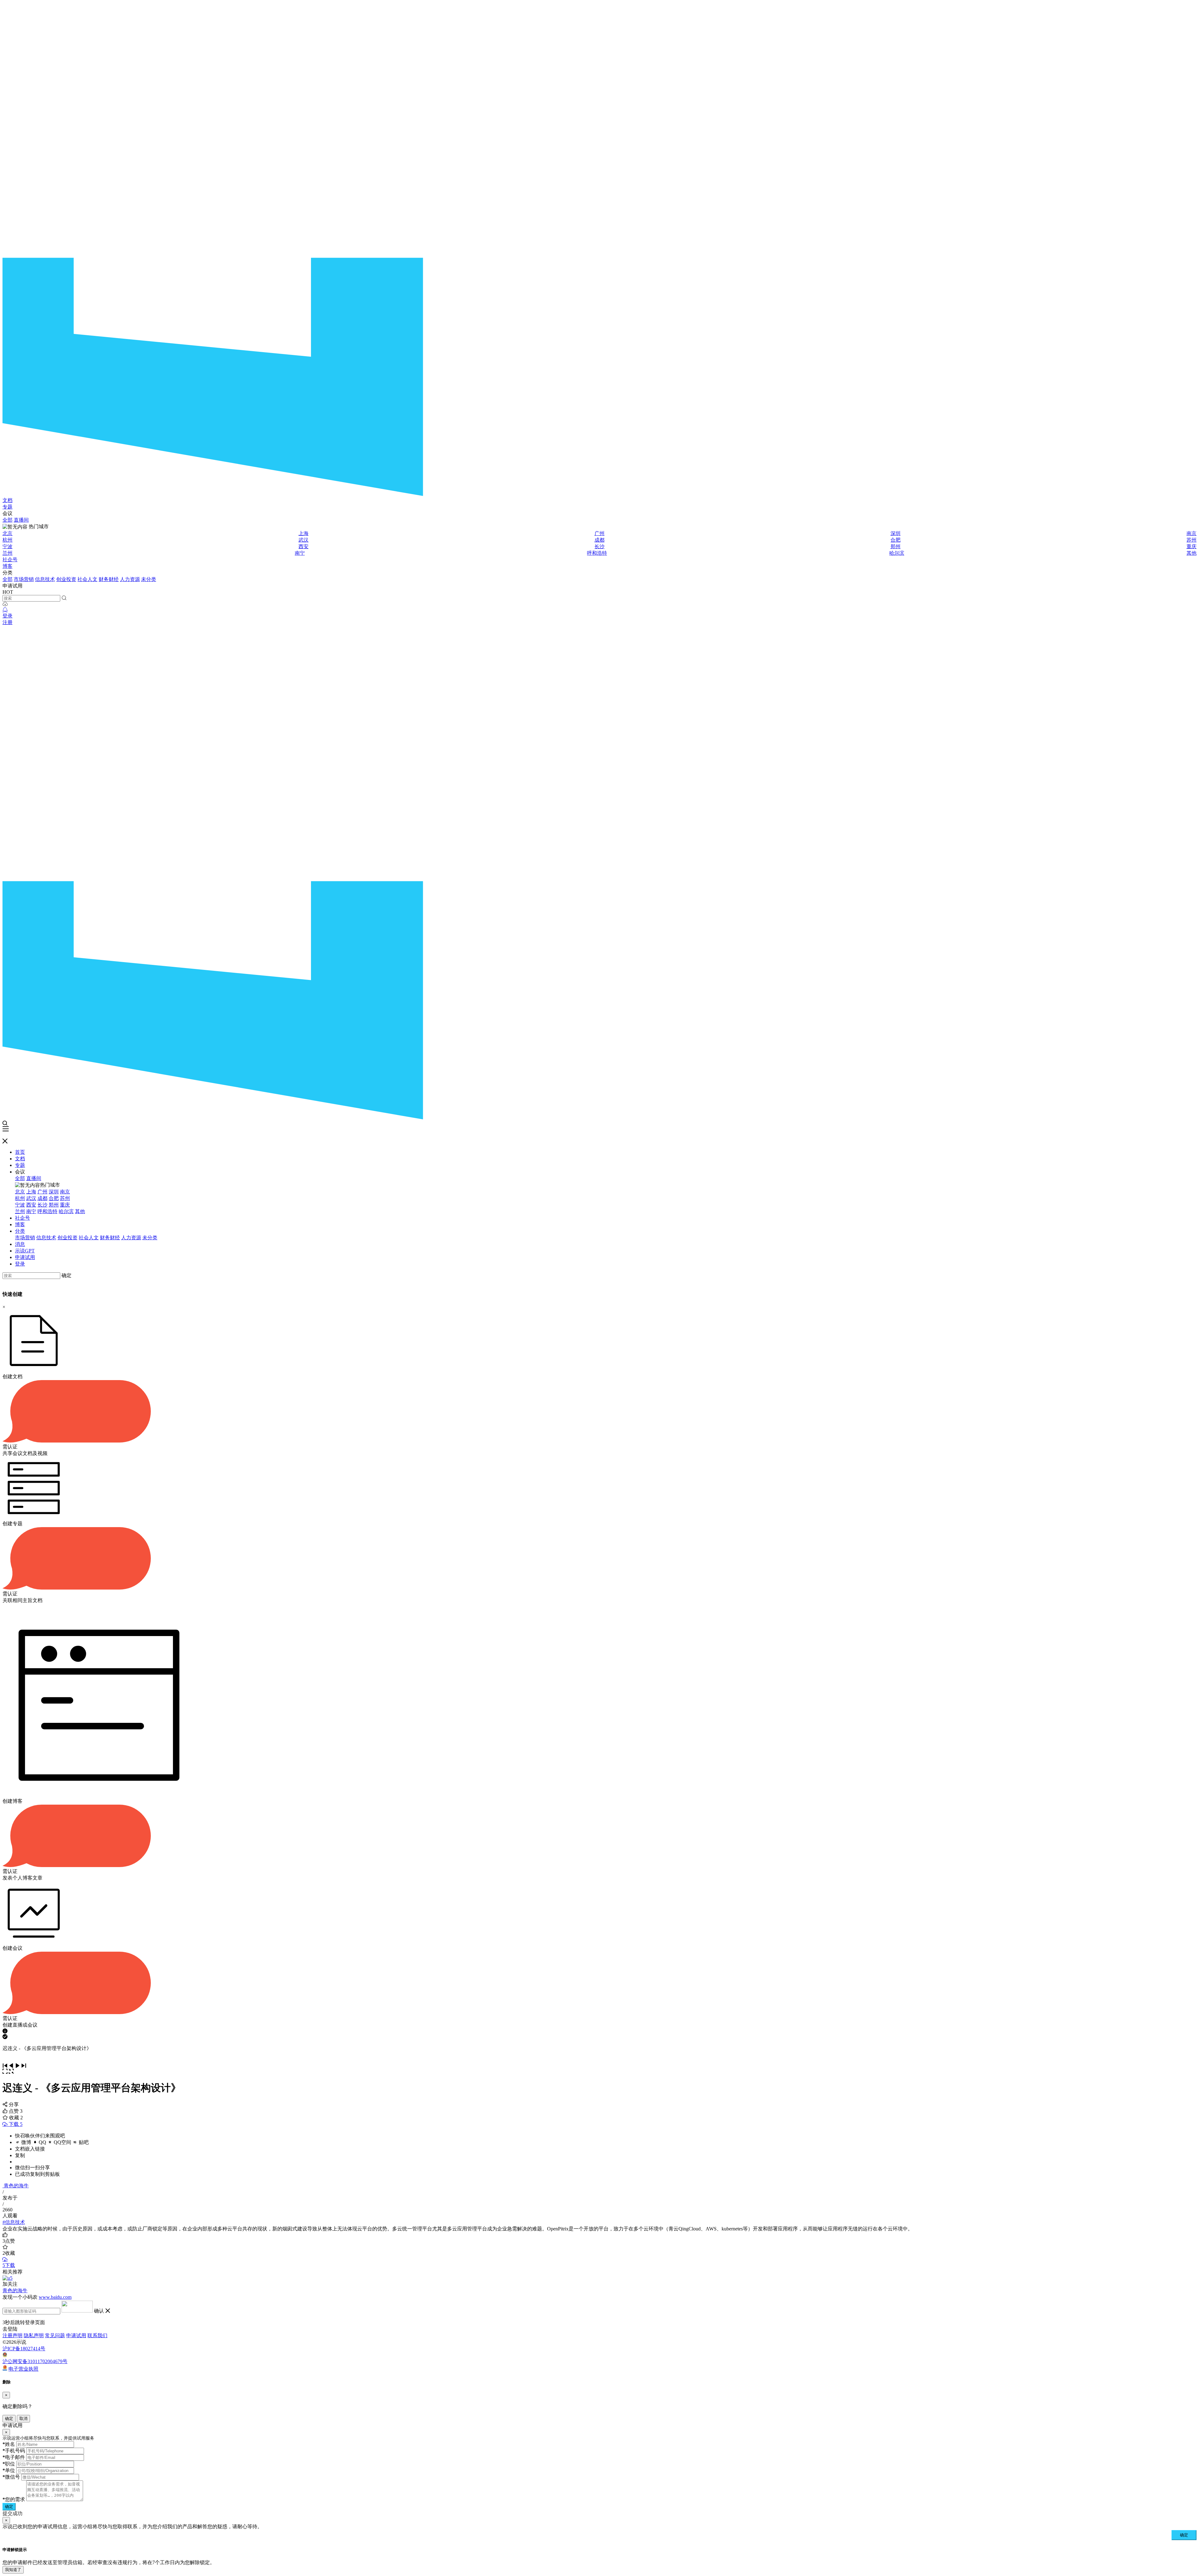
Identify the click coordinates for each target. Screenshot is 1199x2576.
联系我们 (97, 2335)
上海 (303, 533)
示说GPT (25, 1251)
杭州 (7, 540)
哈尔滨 (897, 553)
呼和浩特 (597, 553)
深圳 (896, 533)
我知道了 (13, 2570)
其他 (1192, 553)
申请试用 (25, 1257)
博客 (7, 566)
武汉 (303, 540)
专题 (7, 507)
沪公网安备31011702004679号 (35, 2361)
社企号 (10, 560)
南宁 (300, 553)
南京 (1192, 533)
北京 (7, 533)
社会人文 (87, 579)
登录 (7, 616)
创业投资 (66, 579)
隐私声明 (34, 2335)
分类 (20, 1231)
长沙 (599, 546)
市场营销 (24, 579)
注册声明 (12, 2335)
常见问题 (55, 2335)
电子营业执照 (23, 2369)
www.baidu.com (55, 2297)
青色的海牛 (16, 2186)
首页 (20, 1152)
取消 (23, 2419)
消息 (20, 1244)
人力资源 (130, 579)
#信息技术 (14, 2222)
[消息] (5, 610)
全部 (7, 520)
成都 (599, 540)
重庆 (1192, 546)
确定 (67, 1275)
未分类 (149, 579)
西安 (303, 546)
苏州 (1192, 540)
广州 (599, 533)
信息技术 (45, 579)
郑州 (896, 546)
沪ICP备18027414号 (24, 2349)
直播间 (21, 520)
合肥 (896, 540)
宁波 (7, 546)
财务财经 (109, 579)
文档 (7, 500)
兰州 (7, 553)
